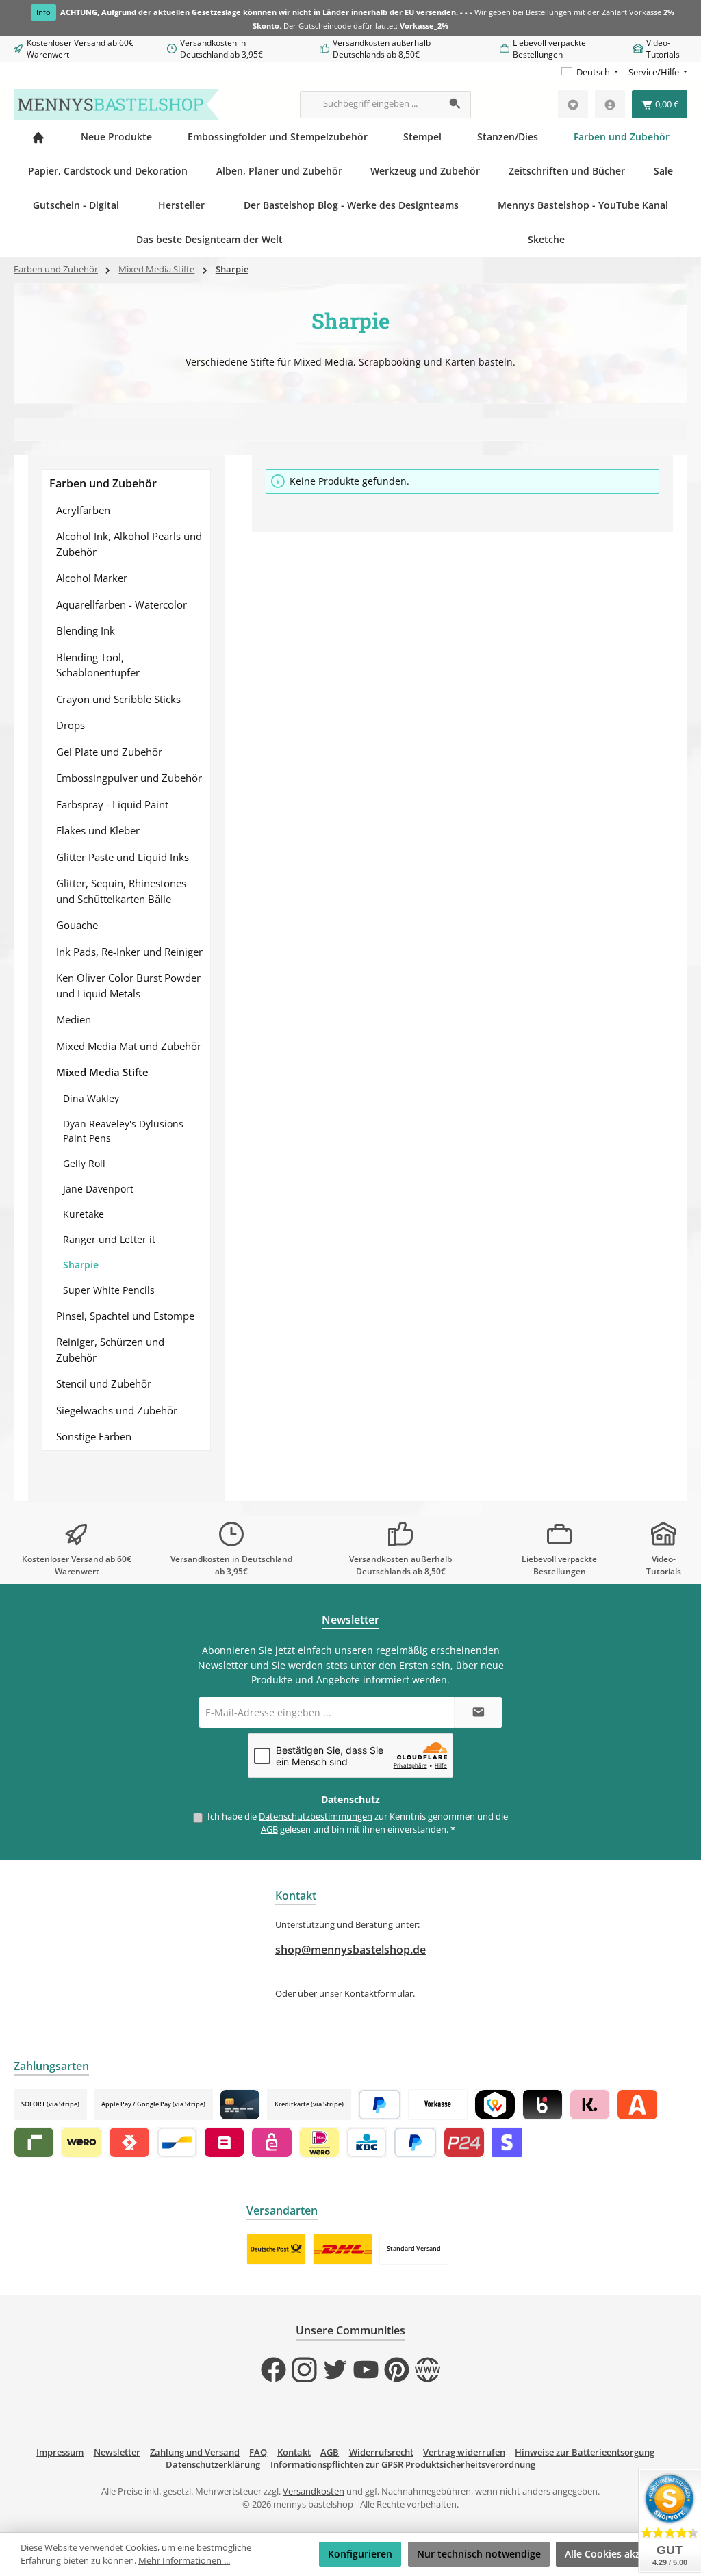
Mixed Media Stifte (102, 1072)
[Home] (38, 137)
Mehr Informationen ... (184, 2561)
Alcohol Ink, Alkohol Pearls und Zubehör (129, 544)
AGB (269, 1829)
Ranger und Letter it (109, 1239)
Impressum (60, 2452)
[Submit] (478, 1712)
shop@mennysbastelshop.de (350, 1950)
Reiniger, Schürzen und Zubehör (110, 1350)
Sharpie (81, 1265)
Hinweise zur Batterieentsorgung (585, 2452)
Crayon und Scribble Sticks (118, 699)
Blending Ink (86, 630)
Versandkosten (314, 2491)
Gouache (77, 925)
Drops (71, 725)
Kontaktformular (379, 1994)
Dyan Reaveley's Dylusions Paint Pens (123, 1131)
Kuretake (84, 1214)
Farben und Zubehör (103, 483)
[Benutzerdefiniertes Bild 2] (343, 2249)
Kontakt (294, 2452)
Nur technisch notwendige (479, 2554)
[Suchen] (456, 105)
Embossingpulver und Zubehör (129, 778)
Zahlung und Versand (195, 2452)
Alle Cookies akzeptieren (622, 2554)
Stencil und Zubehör (104, 1383)
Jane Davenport (98, 1189)
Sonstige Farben (94, 1436)
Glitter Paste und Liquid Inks (123, 857)
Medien (74, 1019)
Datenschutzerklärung (213, 2465)
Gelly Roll (84, 1163)
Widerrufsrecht (381, 2452)
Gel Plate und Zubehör (109, 752)
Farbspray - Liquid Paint (112, 804)
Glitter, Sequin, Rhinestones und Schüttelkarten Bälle (121, 891)
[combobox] (370, 105)
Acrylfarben (83, 510)
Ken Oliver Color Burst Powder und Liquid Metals (128, 985)
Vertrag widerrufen (464, 2452)
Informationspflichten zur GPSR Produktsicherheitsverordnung (403, 2465)
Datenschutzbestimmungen (316, 1816)
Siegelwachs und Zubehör (117, 1410)
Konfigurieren (360, 2554)
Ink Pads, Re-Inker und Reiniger (129, 952)
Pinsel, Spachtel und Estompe (125, 1316)
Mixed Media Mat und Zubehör (129, 1046)
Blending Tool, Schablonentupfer (98, 665)
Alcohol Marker (92, 578)
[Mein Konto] (610, 104)
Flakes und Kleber (98, 830)
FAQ (258, 2452)
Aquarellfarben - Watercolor (122, 604)
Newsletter (117, 2452)
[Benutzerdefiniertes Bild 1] (276, 2249)
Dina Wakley (91, 1098)
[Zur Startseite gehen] (116, 104)
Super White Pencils (109, 1290)
